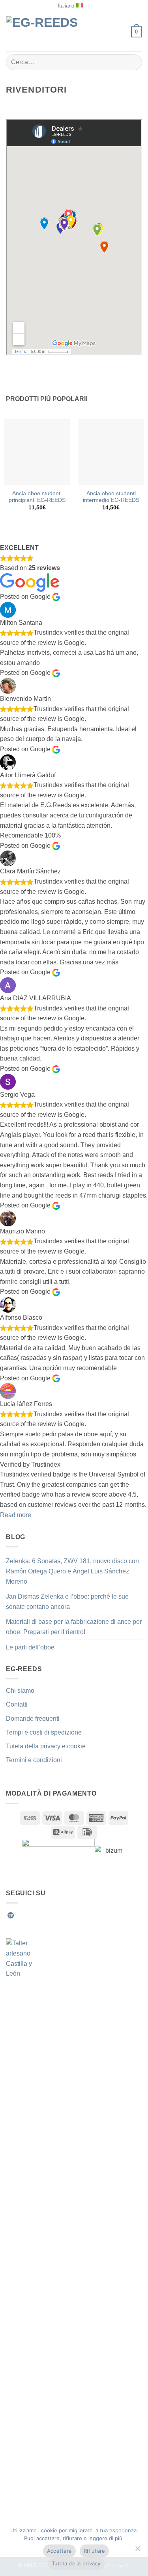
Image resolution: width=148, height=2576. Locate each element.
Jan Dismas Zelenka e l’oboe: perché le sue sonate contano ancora (67, 1602)
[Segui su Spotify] (11, 1915)
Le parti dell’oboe (30, 1647)
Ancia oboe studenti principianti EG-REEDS (37, 497)
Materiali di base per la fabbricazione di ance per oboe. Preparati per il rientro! (74, 1627)
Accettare (59, 2551)
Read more (16, 1515)
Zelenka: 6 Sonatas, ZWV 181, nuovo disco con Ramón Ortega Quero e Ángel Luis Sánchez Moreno (72, 1571)
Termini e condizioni (34, 1760)
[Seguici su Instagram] (30, 1915)
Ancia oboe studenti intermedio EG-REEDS (111, 497)
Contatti (17, 1704)
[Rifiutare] (137, 2551)
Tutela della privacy (76, 2563)
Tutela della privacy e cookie (46, 1746)
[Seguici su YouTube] (78, 1915)
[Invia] (133, 62)
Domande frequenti (33, 1719)
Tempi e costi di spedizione (44, 1732)
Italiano (66, 6)
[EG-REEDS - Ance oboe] (47, 32)
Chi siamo (20, 1691)
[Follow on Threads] (59, 1915)
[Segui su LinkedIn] (69, 1915)
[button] (121, 32)
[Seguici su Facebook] (21, 1915)
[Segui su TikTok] (39, 1915)
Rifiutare (94, 2551)
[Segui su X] (49, 1915)
